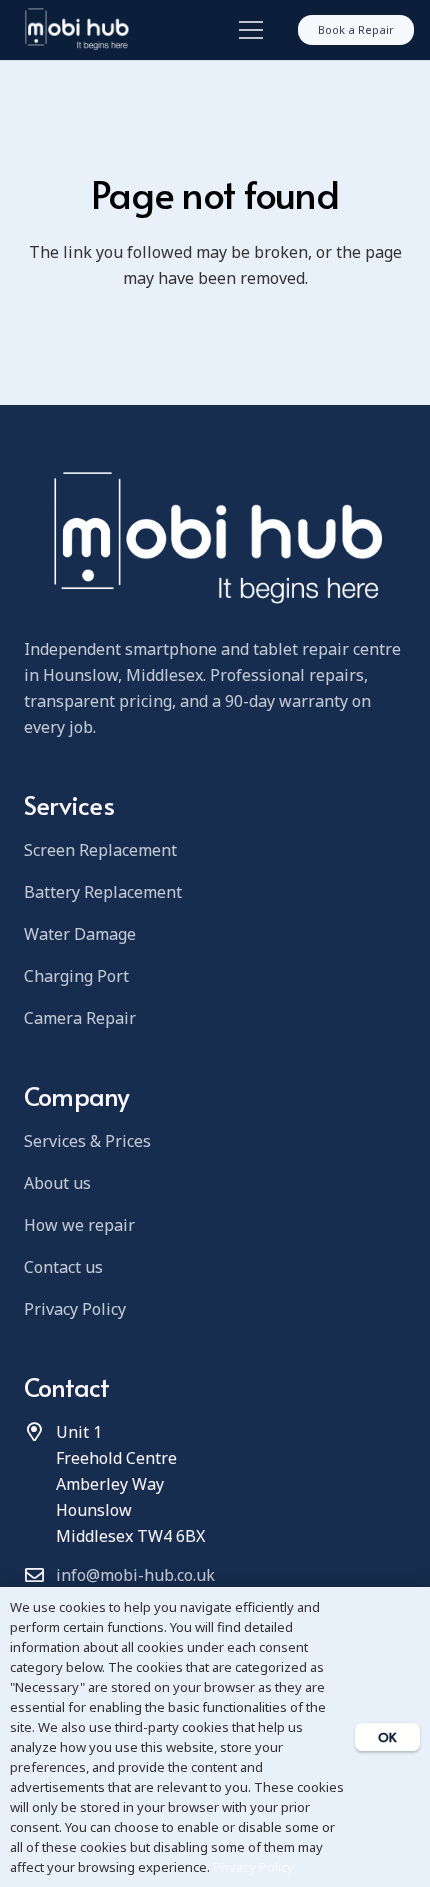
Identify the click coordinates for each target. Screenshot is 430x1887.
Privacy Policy (75, 1309)
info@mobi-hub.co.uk (135, 1575)
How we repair (79, 1225)
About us (57, 1183)
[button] (247, 30)
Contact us (63, 1267)
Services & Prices (87, 1141)
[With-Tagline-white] (76, 30)
